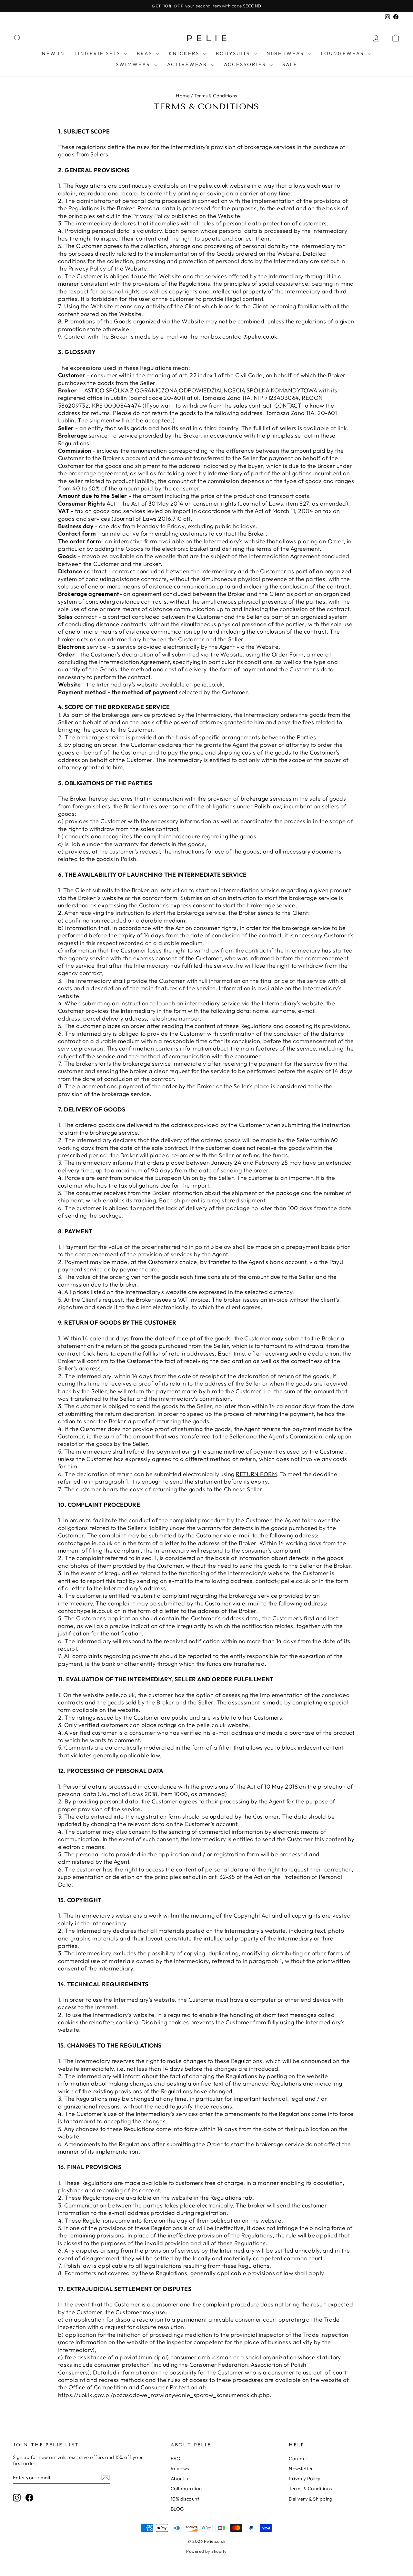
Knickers (185, 53)
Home (183, 96)
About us (181, 2478)
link (342, 428)
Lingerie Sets (98, 53)
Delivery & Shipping (311, 2499)
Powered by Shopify (206, 2551)
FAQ (176, 2458)
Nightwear (287, 53)
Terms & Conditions (310, 2488)
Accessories (246, 64)
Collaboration (186, 2488)
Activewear (188, 64)
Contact (298, 2458)
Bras (146, 53)
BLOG (177, 2509)
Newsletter (301, 2468)
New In (53, 53)
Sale (290, 64)
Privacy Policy (305, 2478)
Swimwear (134, 64)
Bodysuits (234, 53)
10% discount (185, 2499)
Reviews (180, 2468)
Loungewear (344, 53)
